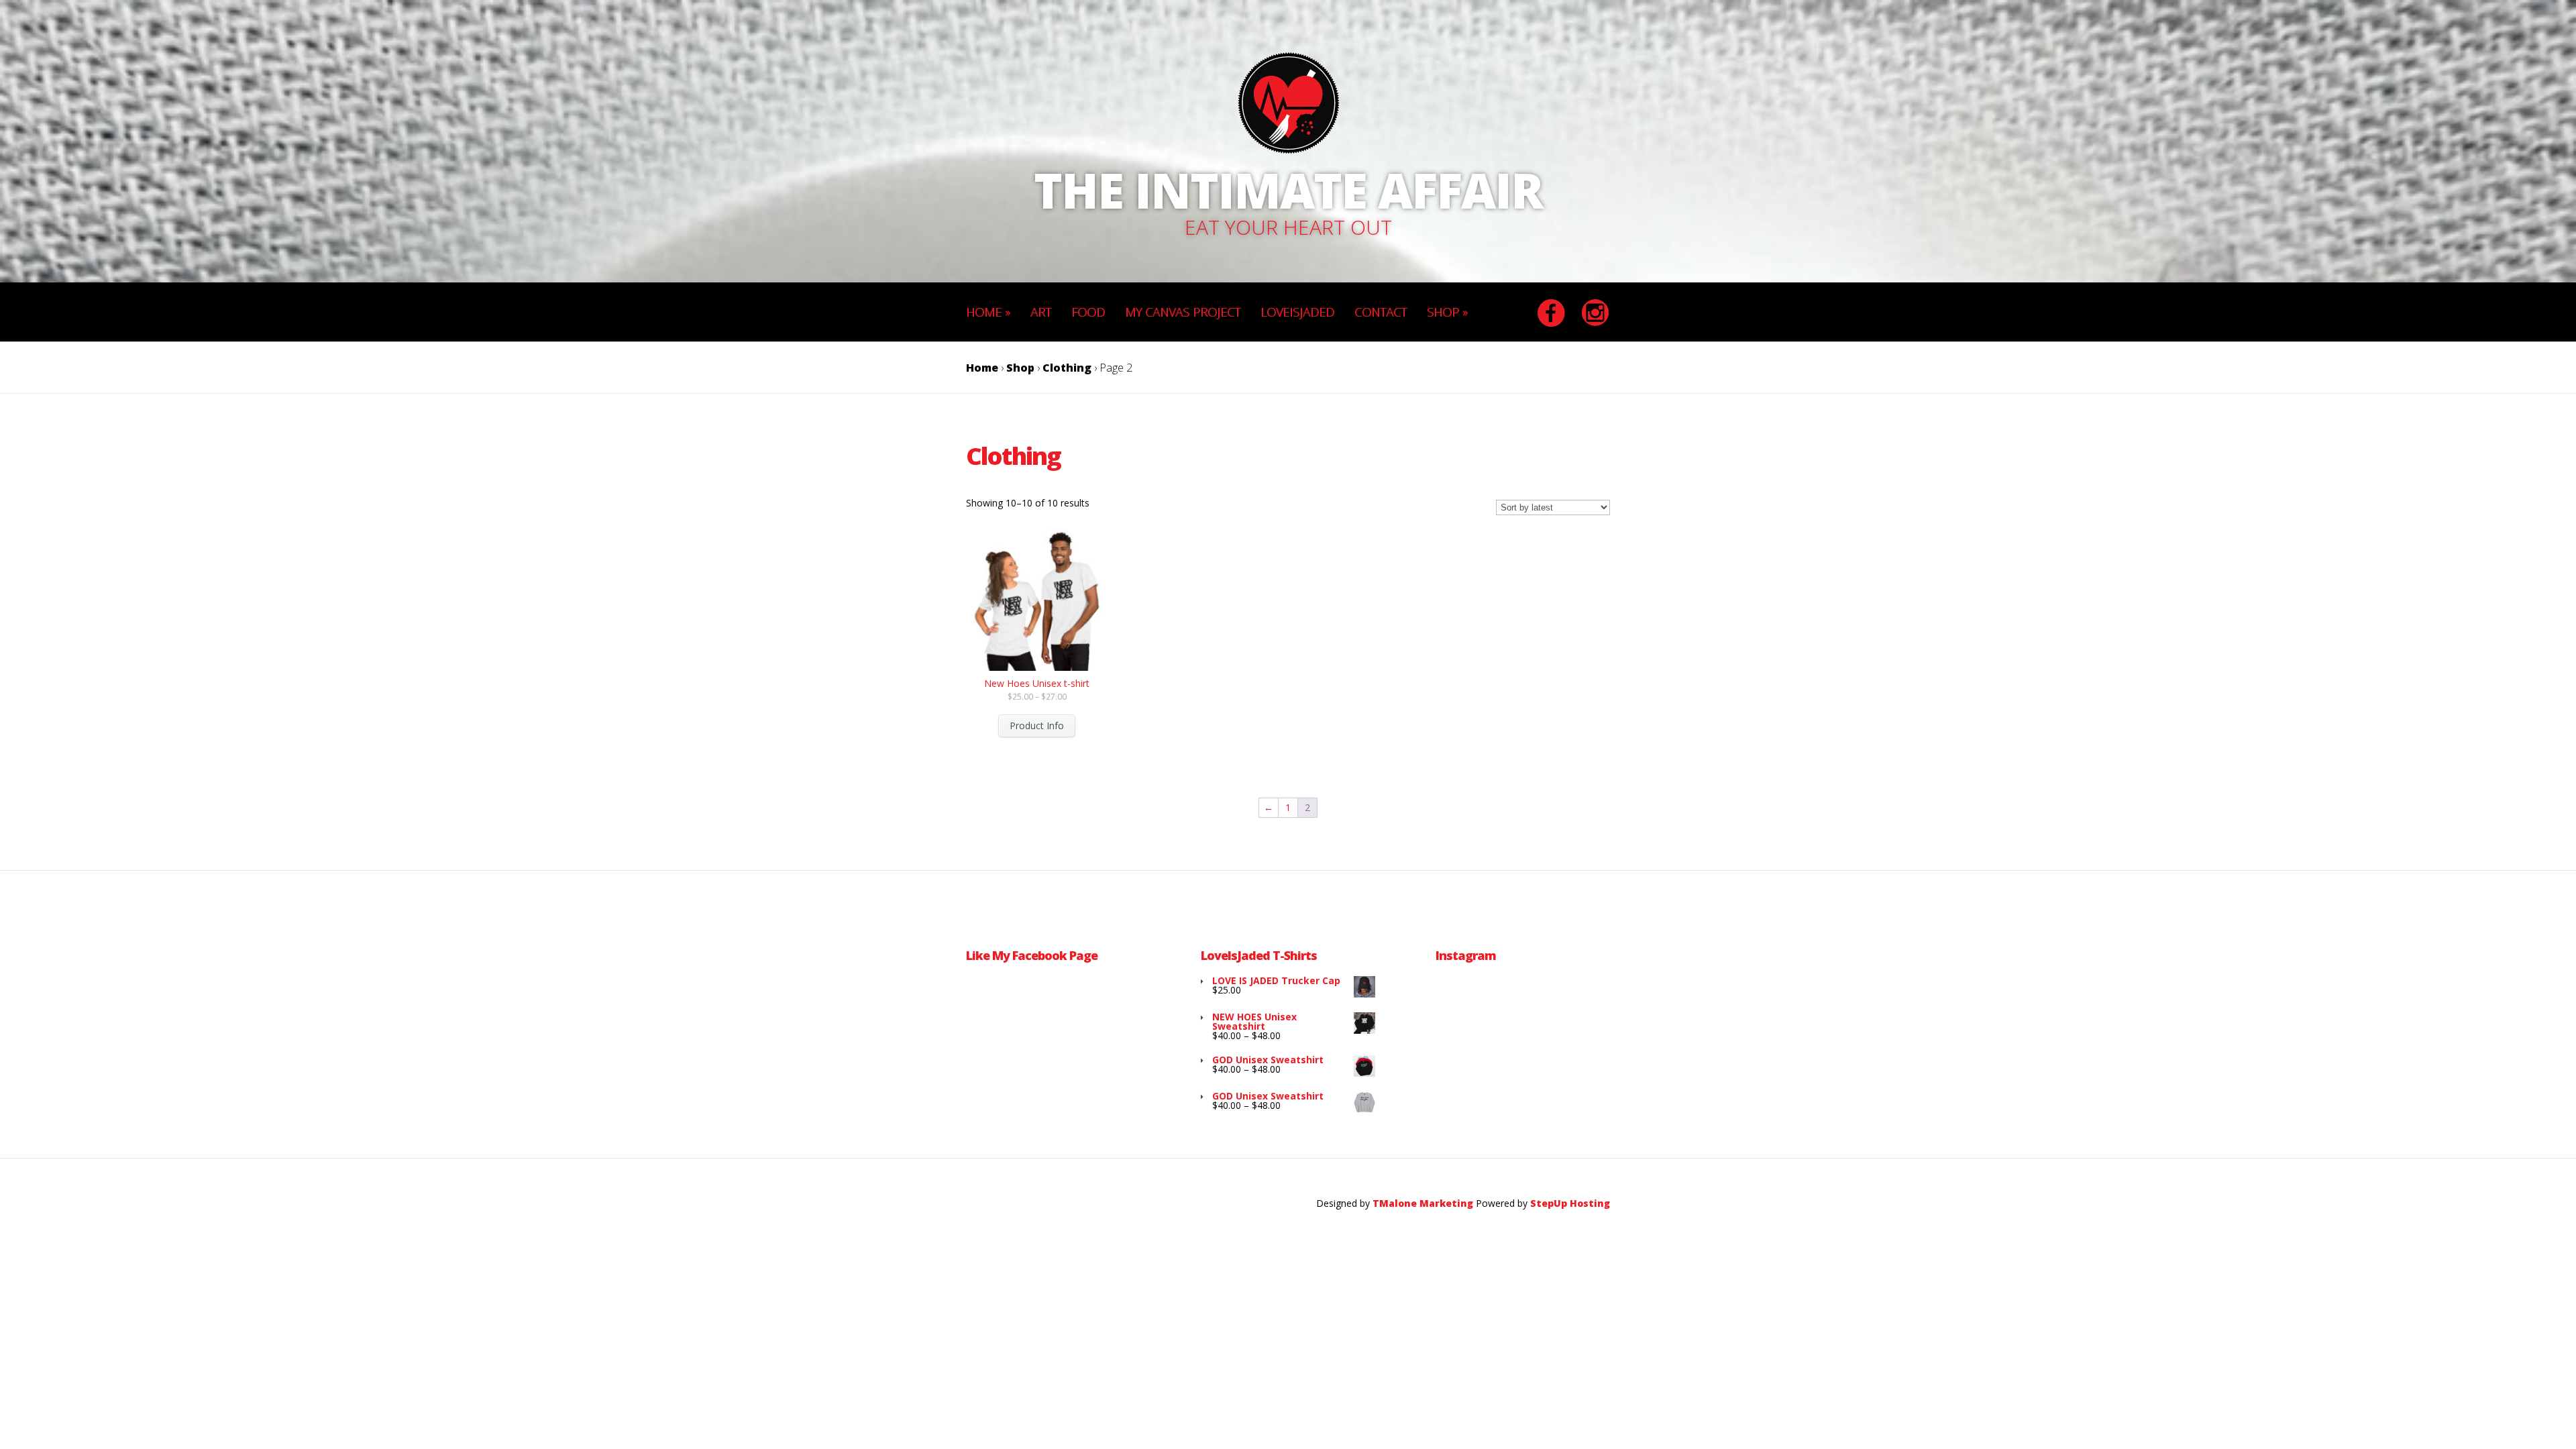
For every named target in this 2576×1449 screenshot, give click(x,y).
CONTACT (1381, 312)
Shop (1020, 368)
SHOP (1447, 312)
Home (982, 368)
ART (1041, 312)
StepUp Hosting (1570, 1203)
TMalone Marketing (1424, 1203)
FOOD (1088, 312)
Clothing (1067, 368)
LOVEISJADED (1297, 312)
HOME (988, 312)
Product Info (1037, 726)
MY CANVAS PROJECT (1183, 312)
